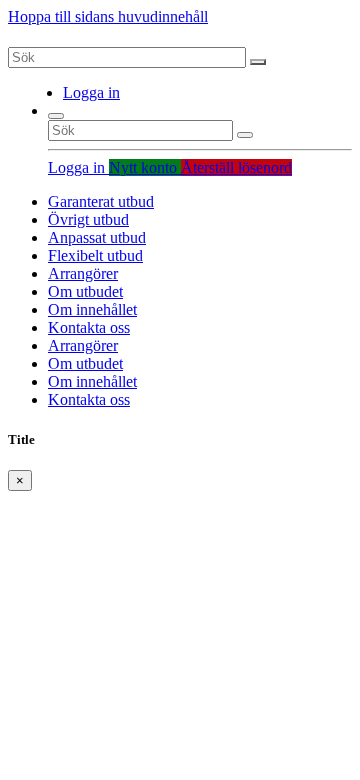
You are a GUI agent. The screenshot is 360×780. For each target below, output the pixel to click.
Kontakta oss (89, 327)
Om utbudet (85, 291)
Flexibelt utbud (95, 255)
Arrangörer (83, 273)
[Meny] (56, 116)
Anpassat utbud (97, 237)
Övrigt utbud (88, 219)
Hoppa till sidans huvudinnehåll (108, 16)
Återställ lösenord (236, 167)
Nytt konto (145, 167)
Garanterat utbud (101, 201)
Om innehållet (92, 309)
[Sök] (258, 62)
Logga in (91, 92)
